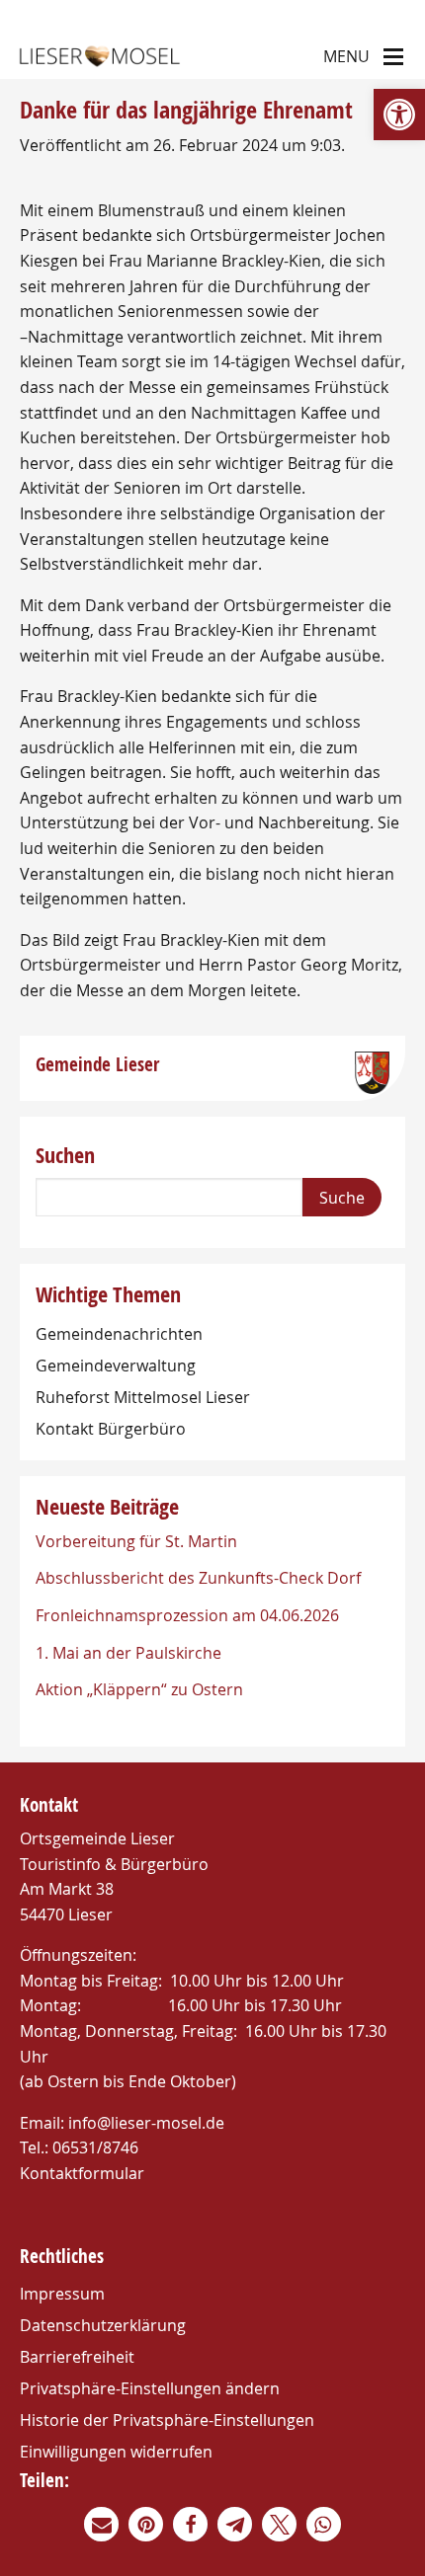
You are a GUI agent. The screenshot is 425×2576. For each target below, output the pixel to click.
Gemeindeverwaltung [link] (116, 1366)
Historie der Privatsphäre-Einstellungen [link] (167, 2420)
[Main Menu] (393, 55)
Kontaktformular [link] (82, 2173)
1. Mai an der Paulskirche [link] (128, 1653)
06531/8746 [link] (95, 2147)
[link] (399, 115)
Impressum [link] (62, 2294)
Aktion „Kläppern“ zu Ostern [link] (139, 1689)
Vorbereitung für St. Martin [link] (136, 1541)
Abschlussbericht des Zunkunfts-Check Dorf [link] (198, 1578)
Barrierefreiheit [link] (77, 2357)
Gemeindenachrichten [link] (119, 1334)
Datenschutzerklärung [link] (103, 2325)
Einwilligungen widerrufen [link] (116, 2452)
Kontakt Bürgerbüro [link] (111, 1429)
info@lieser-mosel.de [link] (146, 2123)
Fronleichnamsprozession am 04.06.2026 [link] (187, 1615)
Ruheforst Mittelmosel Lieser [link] (143, 1397)
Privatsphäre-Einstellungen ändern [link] (150, 2388)
